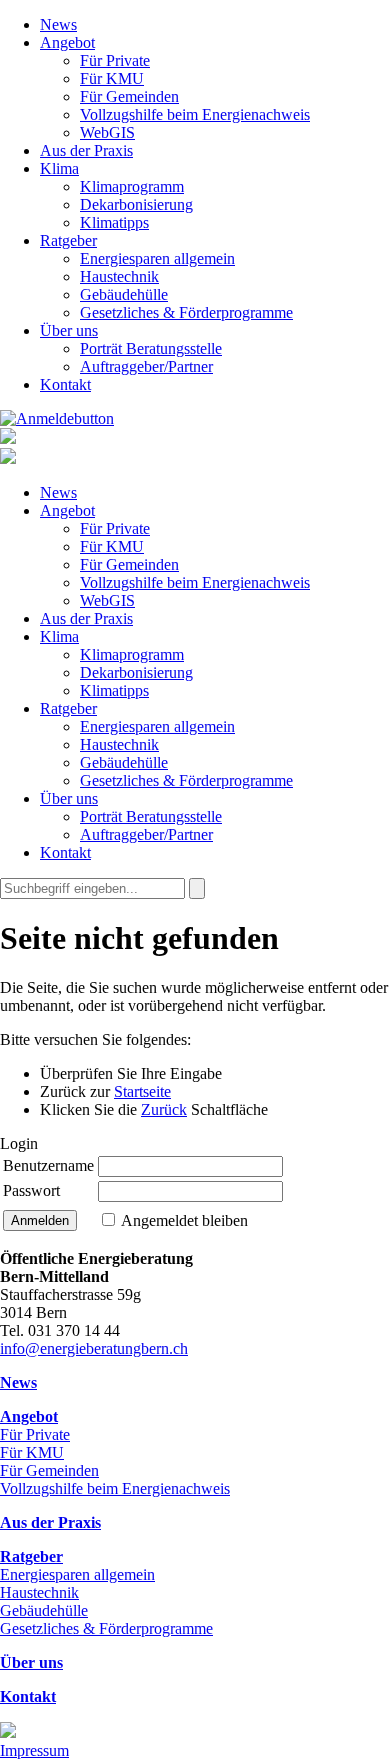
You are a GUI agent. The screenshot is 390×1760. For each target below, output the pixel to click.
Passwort (31, 1190)
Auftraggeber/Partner (146, 366)
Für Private (115, 60)
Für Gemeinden (129, 96)
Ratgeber (68, 240)
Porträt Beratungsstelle (151, 348)
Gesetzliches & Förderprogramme (186, 312)
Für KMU (112, 78)
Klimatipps (114, 222)
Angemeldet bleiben (184, 1220)
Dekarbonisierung (136, 204)
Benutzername (48, 1165)
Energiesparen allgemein (157, 258)
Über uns (69, 330)
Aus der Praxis (86, 150)
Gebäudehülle (124, 294)
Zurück (164, 1109)
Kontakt (65, 384)
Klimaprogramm (132, 186)
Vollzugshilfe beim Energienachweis (195, 114)
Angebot (67, 42)
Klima (59, 168)
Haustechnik (119, 276)
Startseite (142, 1091)
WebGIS (107, 132)
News (58, 24)
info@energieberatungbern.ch (94, 1348)
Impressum (34, 1750)
